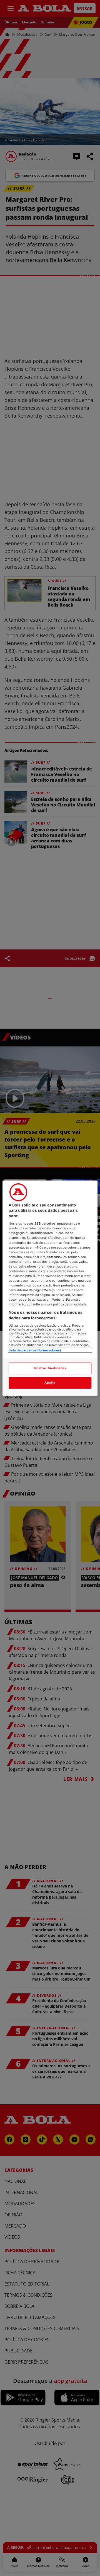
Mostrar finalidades (50, 1368)
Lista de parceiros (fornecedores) (35, 1350)
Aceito (50, 1383)
